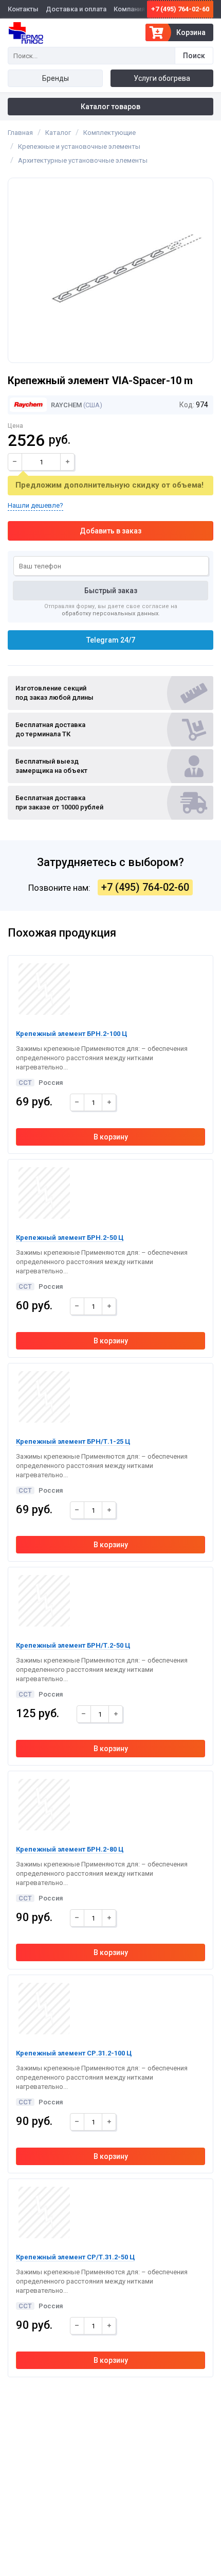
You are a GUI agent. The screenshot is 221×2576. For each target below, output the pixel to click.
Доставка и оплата (76, 9)
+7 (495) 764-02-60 (180, 9)
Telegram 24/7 (111, 640)
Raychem (66, 405)
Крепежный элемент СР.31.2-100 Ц (74, 2053)
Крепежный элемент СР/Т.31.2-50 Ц (75, 2257)
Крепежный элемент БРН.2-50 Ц (70, 1238)
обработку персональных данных (110, 613)
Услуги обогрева (162, 78)
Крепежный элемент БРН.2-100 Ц (71, 1034)
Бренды (56, 78)
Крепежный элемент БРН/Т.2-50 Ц (73, 1645)
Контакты (23, 9)
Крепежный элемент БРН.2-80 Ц (70, 1849)
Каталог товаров (110, 107)
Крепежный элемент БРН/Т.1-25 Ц (73, 1441)
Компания (129, 9)
